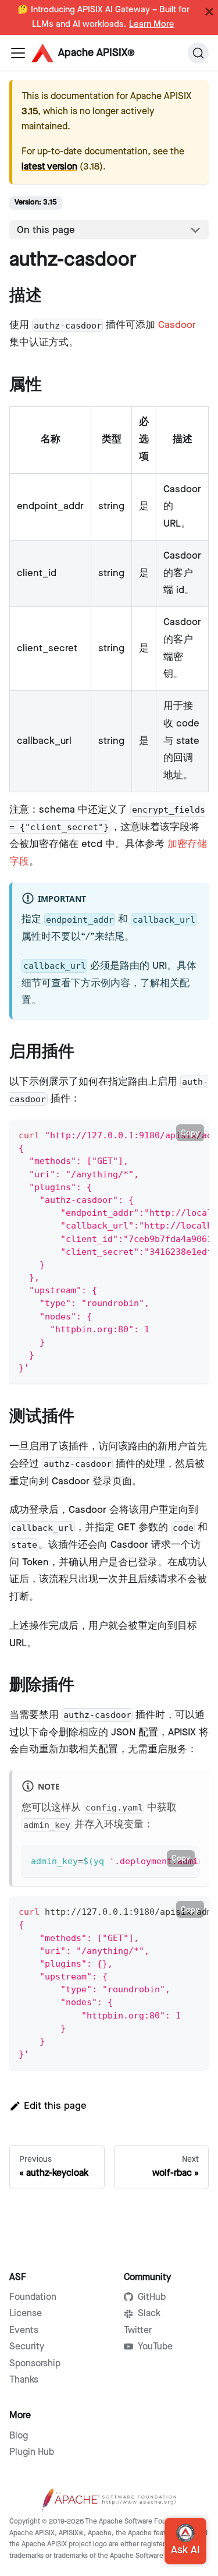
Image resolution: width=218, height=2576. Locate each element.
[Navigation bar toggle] (18, 53)
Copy (190, 1133)
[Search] (198, 53)
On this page (46, 230)
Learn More (152, 24)
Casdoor (177, 325)
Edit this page (55, 2106)
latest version (49, 167)
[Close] (209, 12)
